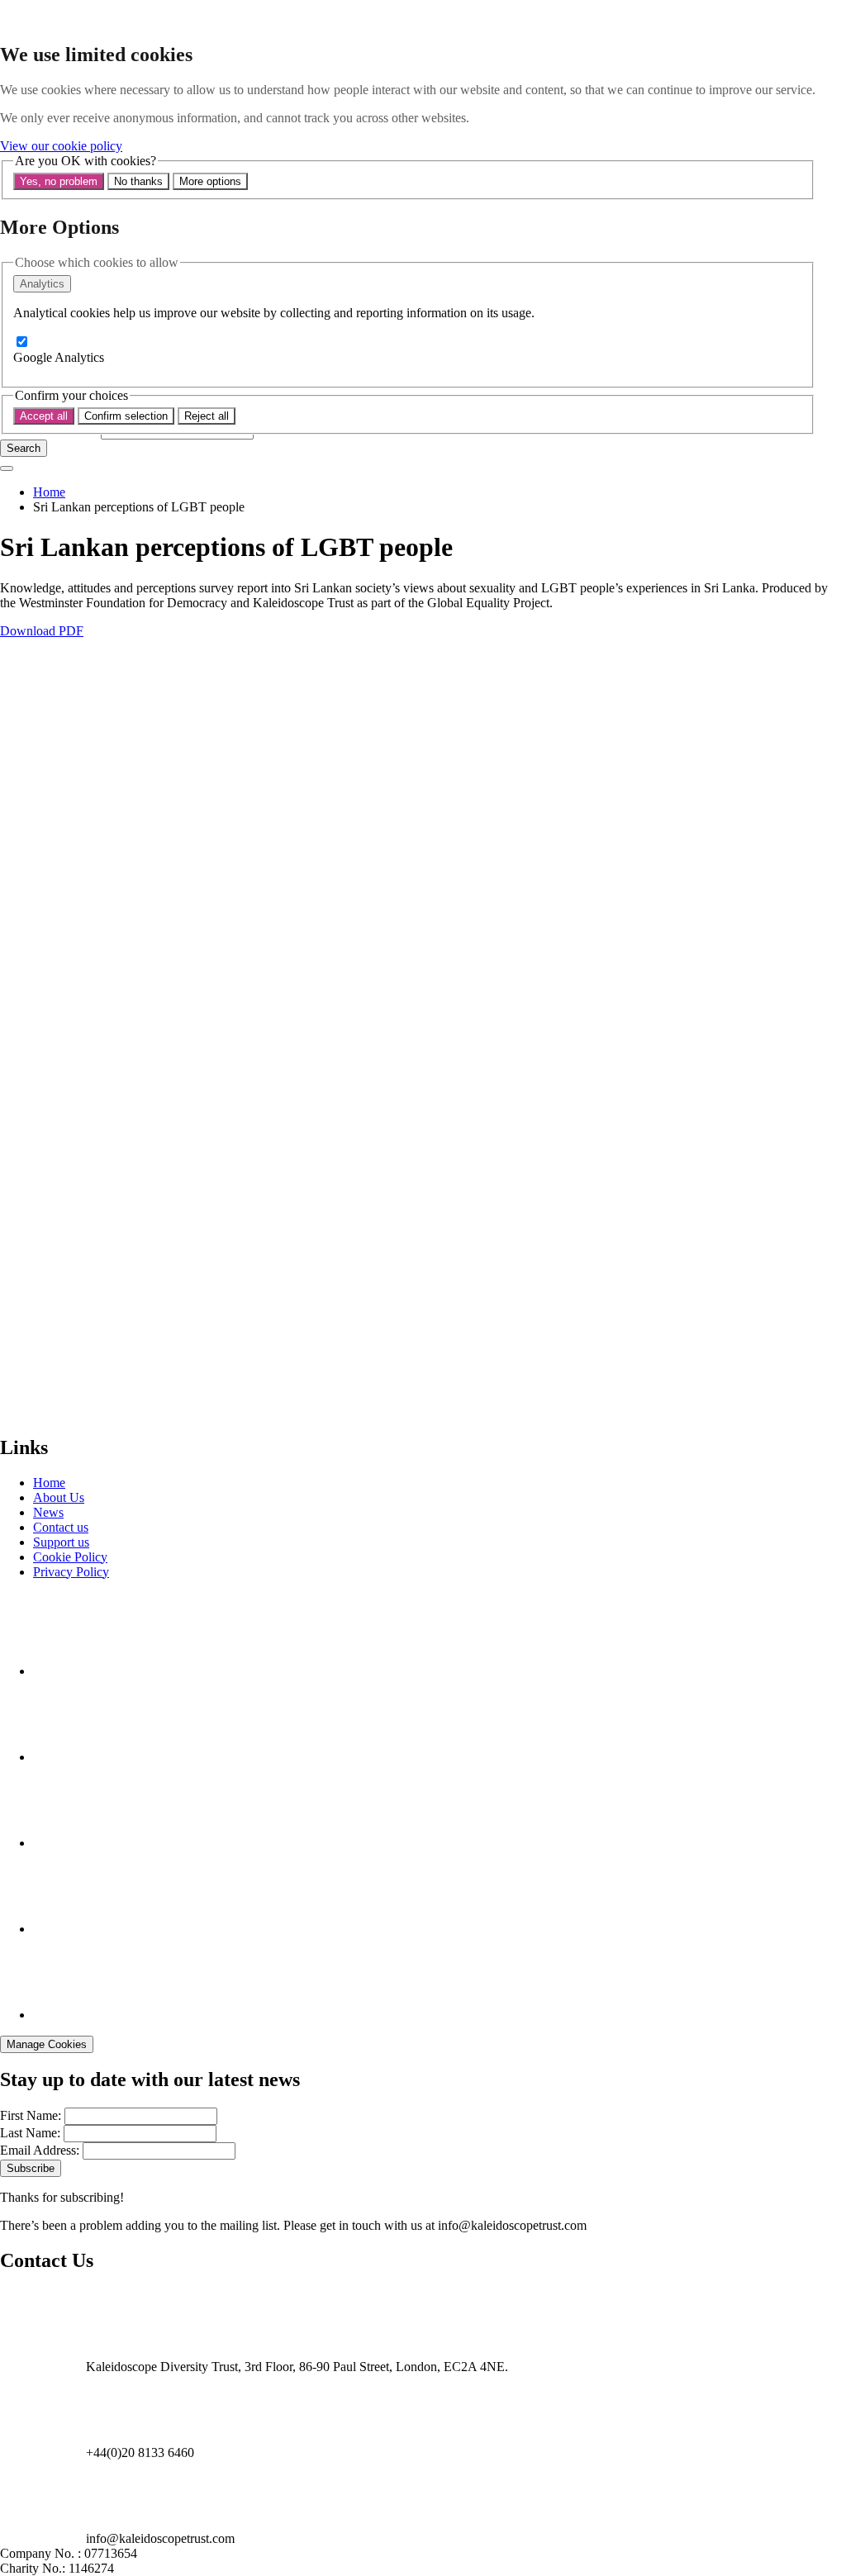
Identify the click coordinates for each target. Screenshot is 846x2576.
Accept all (44, 416)
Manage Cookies (47, 2044)
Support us (61, 1542)
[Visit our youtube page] (74, 1843)
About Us (59, 1497)
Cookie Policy (70, 1557)
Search (24, 448)
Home (49, 492)
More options (210, 181)
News (48, 1512)
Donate (19, 1412)
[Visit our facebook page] (74, 1671)
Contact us (61, 1527)
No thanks (138, 181)
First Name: (31, 2115)
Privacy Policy (71, 1572)
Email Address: (40, 2150)
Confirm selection (126, 416)
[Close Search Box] (7, 468)
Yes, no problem (59, 181)
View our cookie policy (61, 146)
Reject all (207, 416)
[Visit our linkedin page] (74, 2015)
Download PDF (42, 631)
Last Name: (30, 2133)
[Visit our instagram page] (74, 1757)
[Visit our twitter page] (74, 1929)
